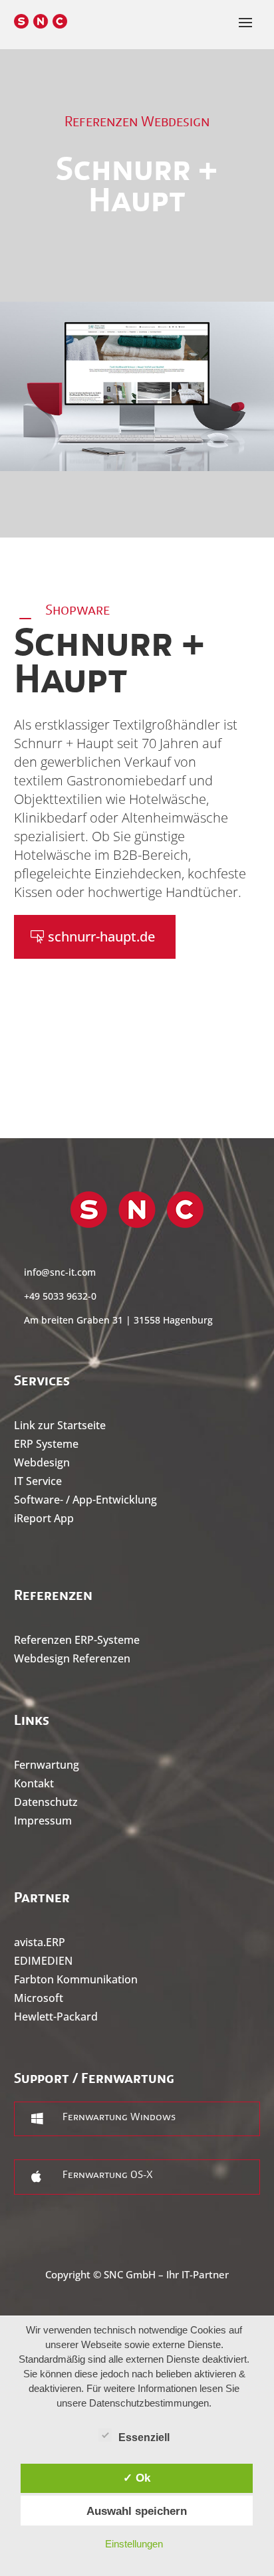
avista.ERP (40, 1942)
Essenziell (144, 2437)
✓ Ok (137, 2478)
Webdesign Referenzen (72, 1658)
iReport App (44, 1518)
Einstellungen (134, 2544)
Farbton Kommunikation (76, 1979)
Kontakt (34, 1783)
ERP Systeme (46, 1444)
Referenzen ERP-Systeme (77, 1640)
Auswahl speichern (137, 2511)
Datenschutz (46, 1802)
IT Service (38, 1481)
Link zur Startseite (60, 1425)
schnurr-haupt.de (101, 937)
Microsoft (39, 1998)
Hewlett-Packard (56, 2017)
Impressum (43, 1821)
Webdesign (42, 1462)
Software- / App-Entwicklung (85, 1500)
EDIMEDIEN (43, 1961)
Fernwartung (47, 1765)
